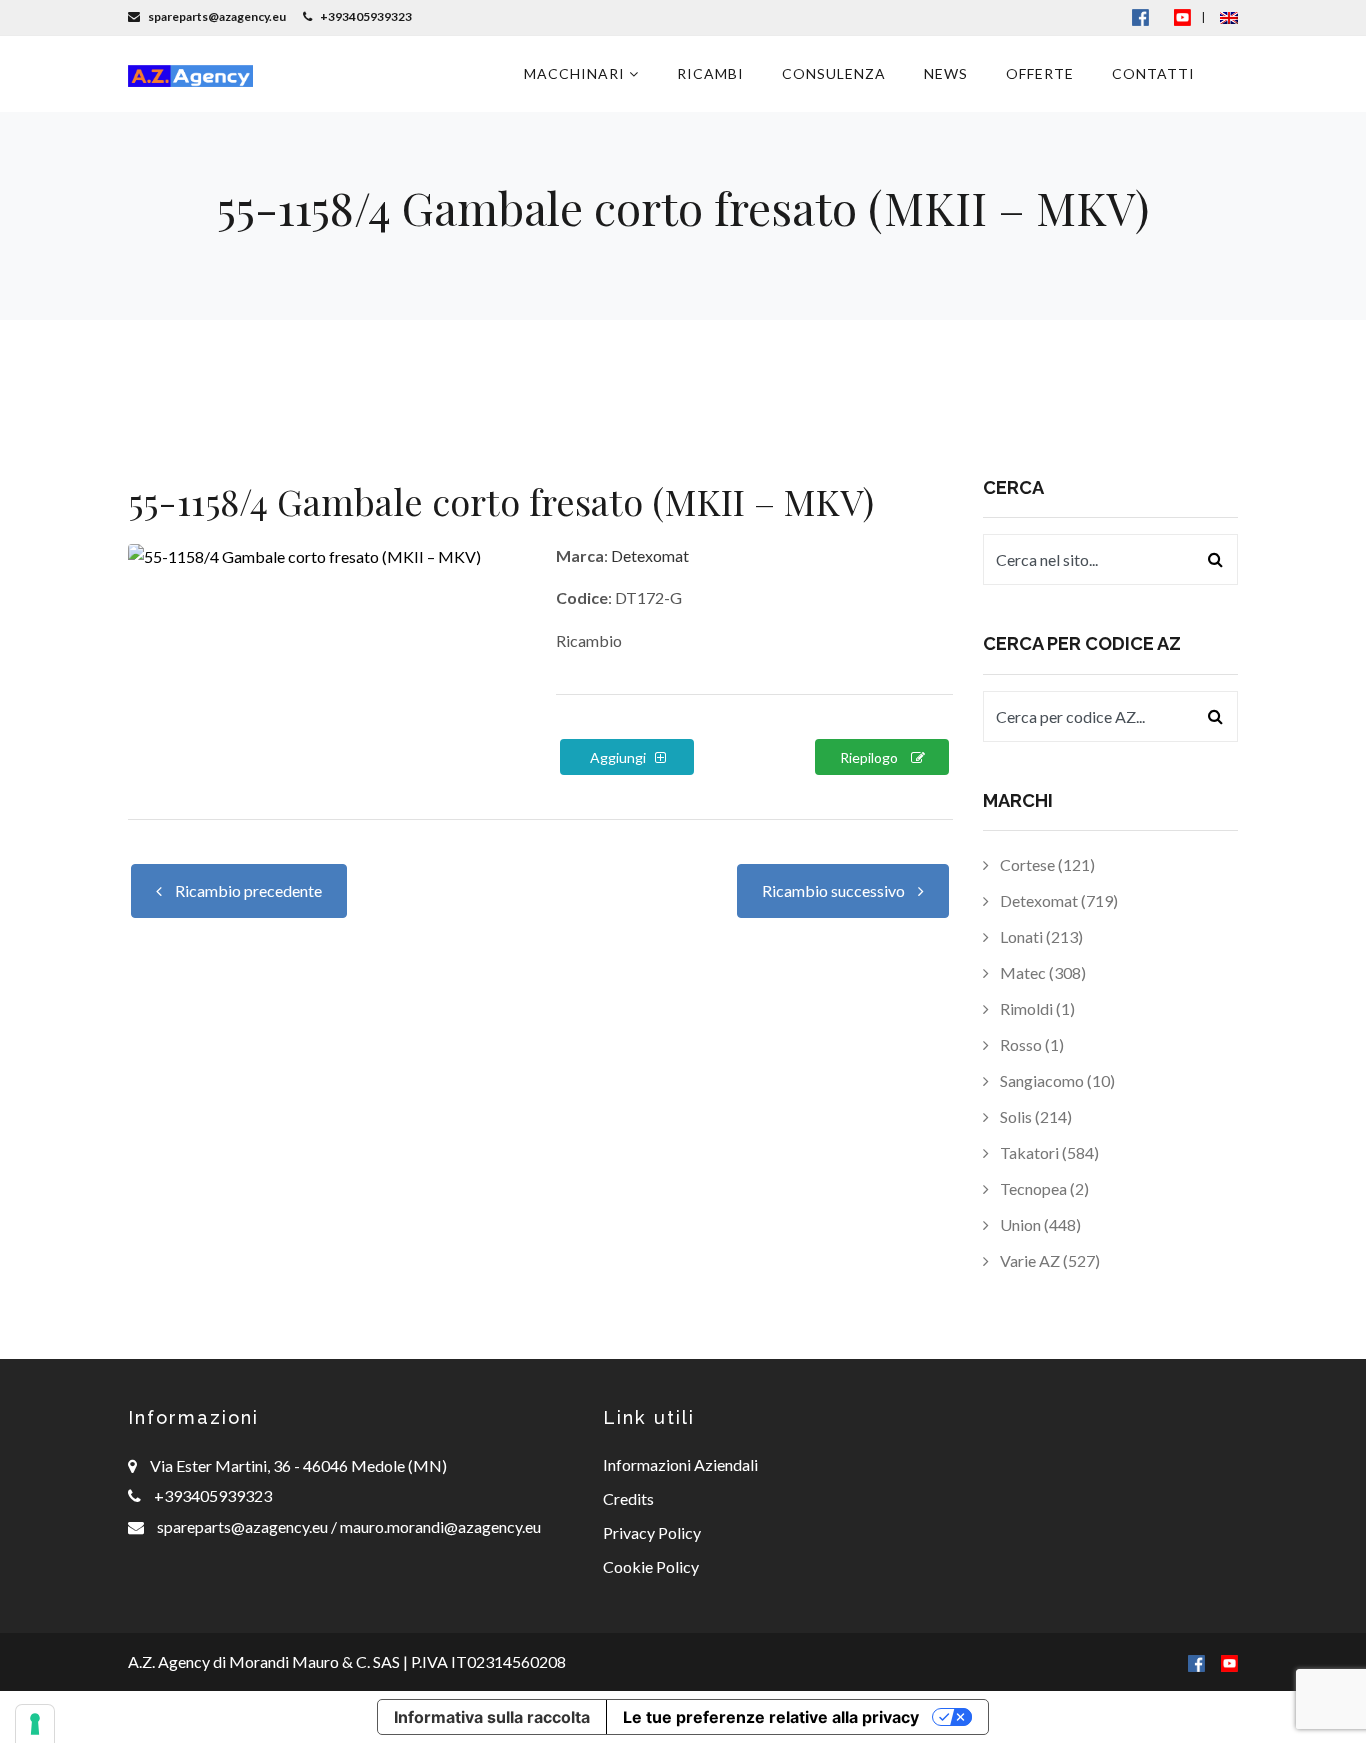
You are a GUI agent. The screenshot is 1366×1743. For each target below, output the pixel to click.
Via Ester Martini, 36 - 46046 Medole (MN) (298, 1465)
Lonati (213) (1040, 936)
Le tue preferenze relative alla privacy (771, 1717)
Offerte (1040, 73)
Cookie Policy (651, 1566)
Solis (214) (1034, 1116)
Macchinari (576, 73)
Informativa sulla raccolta (492, 1717)
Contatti (1153, 73)
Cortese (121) (1046, 864)
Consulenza (834, 73)
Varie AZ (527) (1048, 1260)
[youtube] (1182, 16)
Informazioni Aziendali (680, 1464)
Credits (628, 1498)
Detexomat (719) (1057, 900)
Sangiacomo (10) (1056, 1080)
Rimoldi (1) (1036, 1008)
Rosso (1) (1030, 1044)
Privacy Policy (652, 1532)
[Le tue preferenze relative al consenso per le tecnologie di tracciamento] (35, 1724)
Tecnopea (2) (1043, 1188)
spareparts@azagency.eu (244, 1526)
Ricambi (710, 73)
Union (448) (1039, 1224)
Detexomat (650, 555)
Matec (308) (1041, 972)
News (946, 73)
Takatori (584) (1048, 1152)
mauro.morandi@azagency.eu (439, 1526)
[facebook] (1196, 1661)
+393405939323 (213, 1495)
